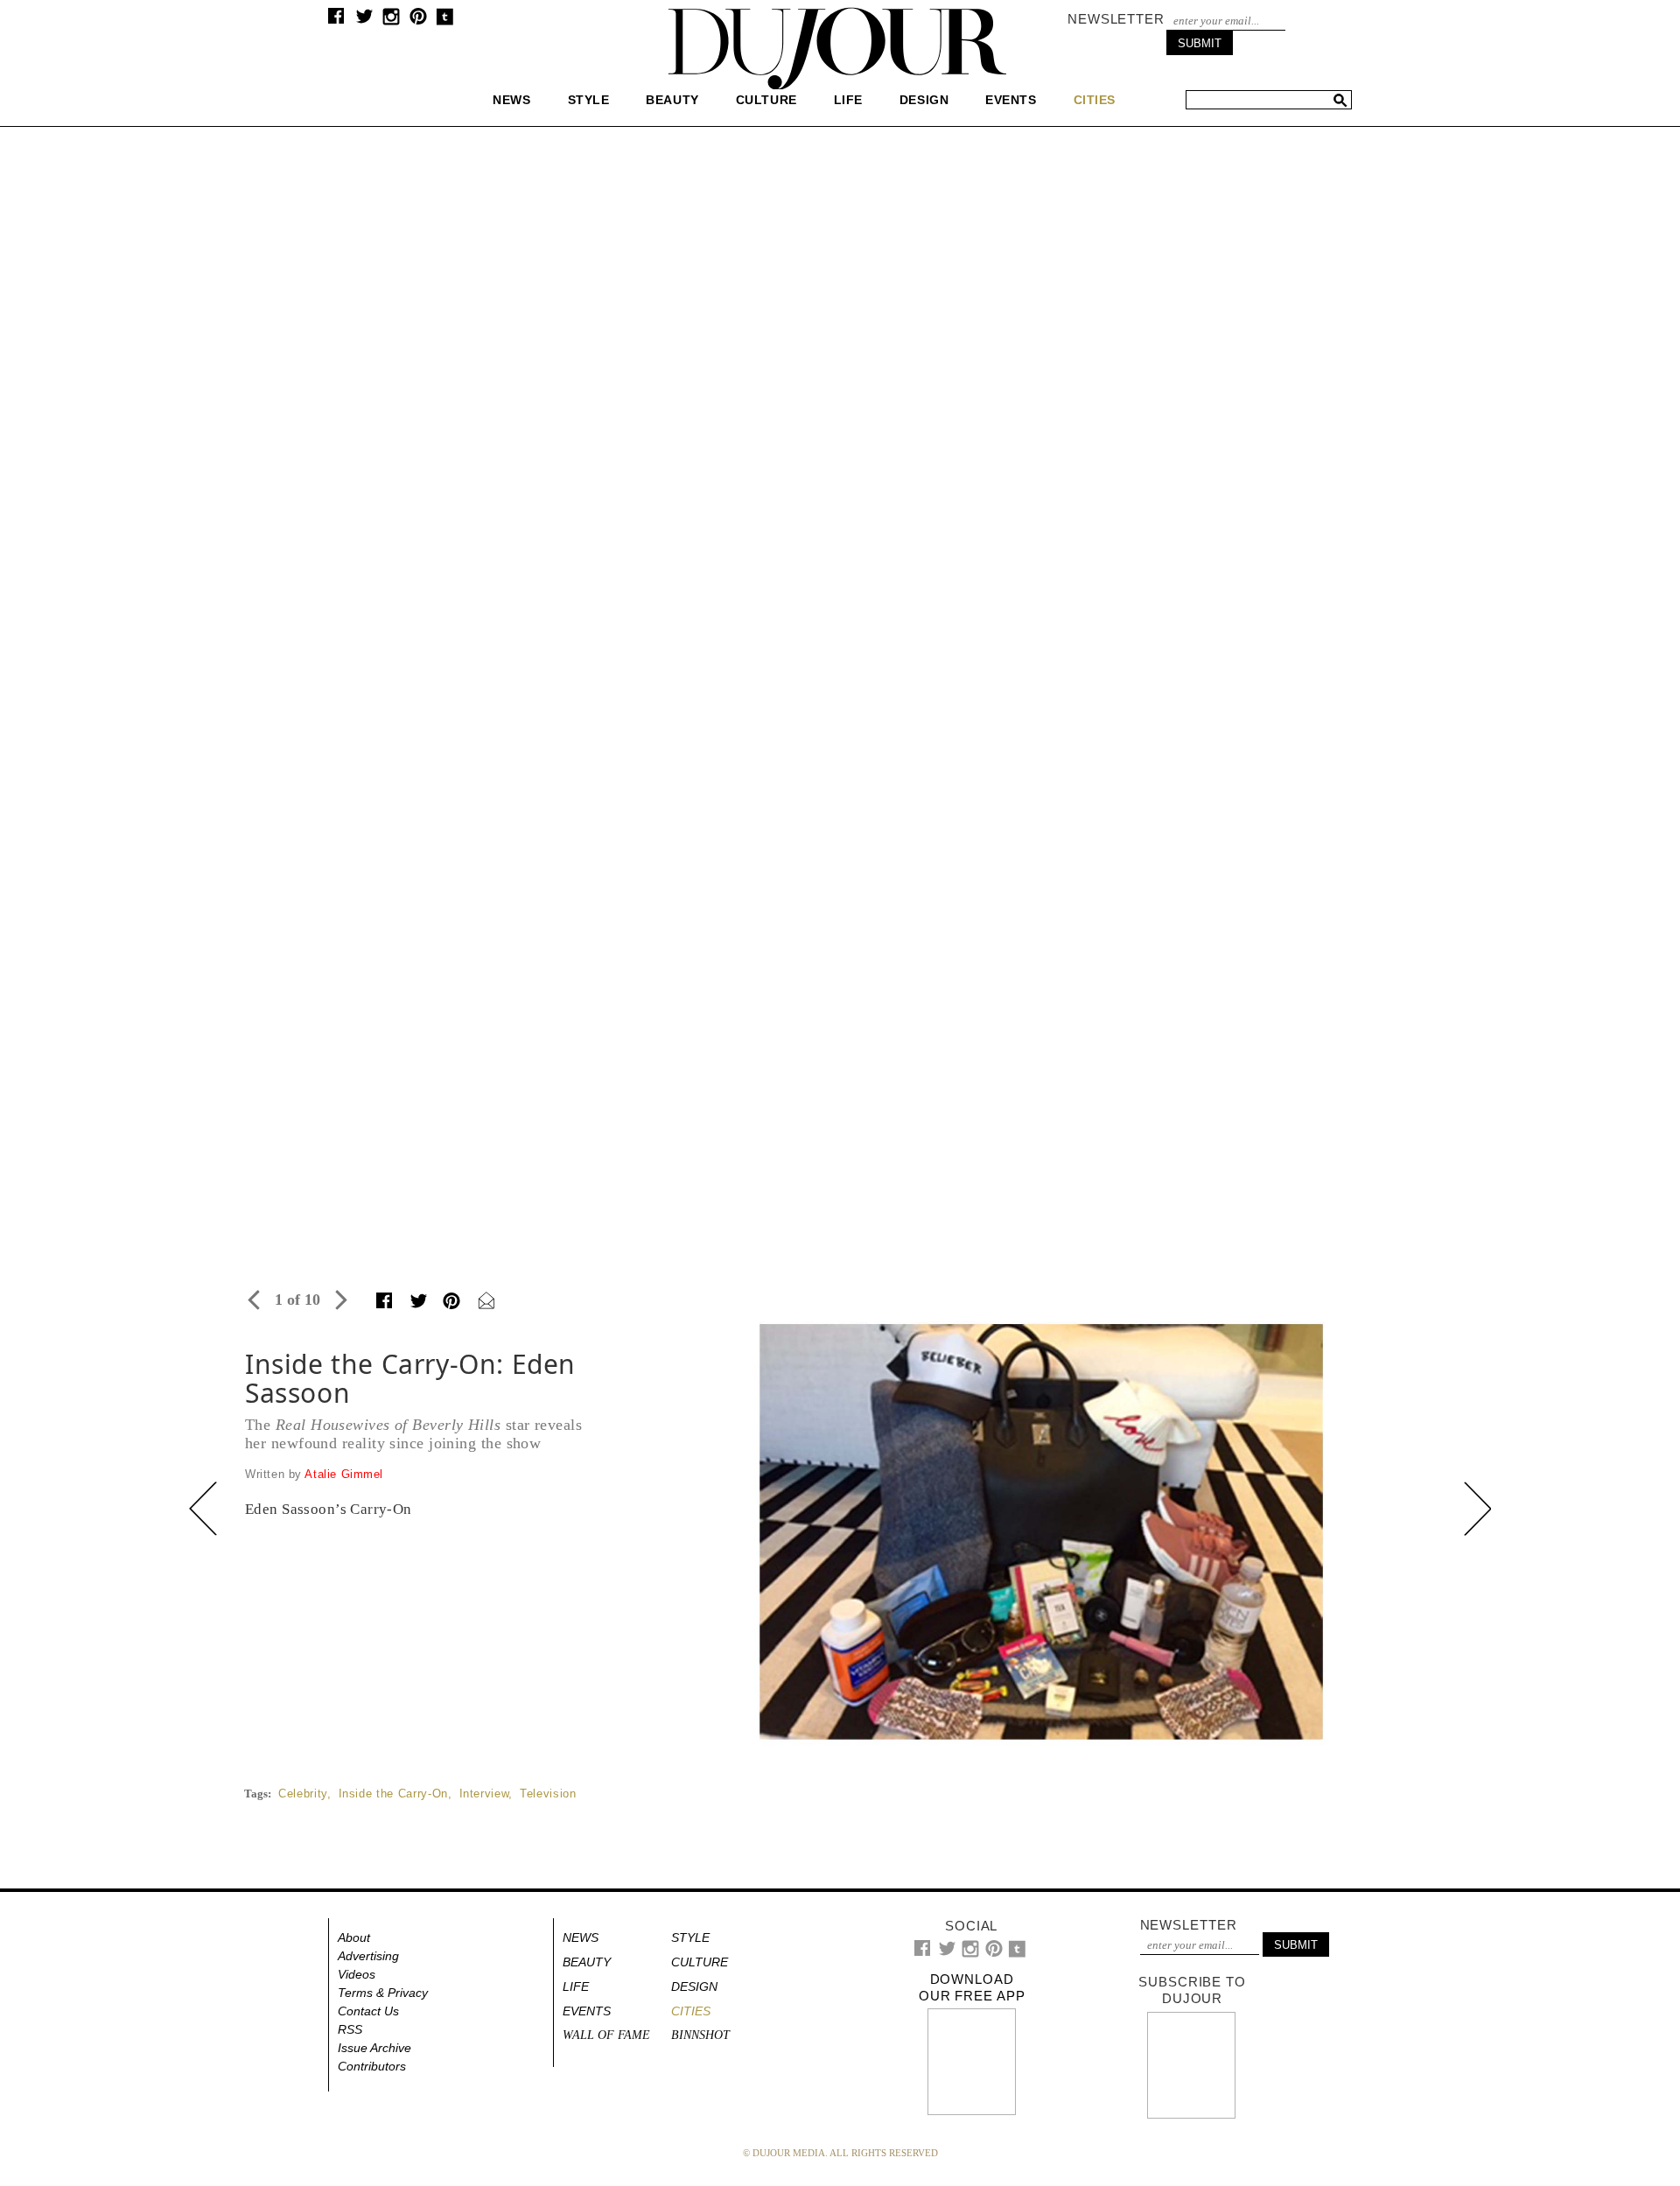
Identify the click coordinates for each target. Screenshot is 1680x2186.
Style (589, 100)
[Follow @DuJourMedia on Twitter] (364, 21)
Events (1011, 100)
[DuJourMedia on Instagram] (392, 21)
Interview (484, 1794)
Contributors (372, 2066)
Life (848, 100)
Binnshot (700, 2035)
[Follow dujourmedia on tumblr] (445, 21)
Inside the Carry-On (393, 1794)
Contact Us (368, 2011)
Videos (357, 1974)
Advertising (368, 1956)
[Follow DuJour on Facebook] (336, 20)
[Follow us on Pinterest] (417, 21)
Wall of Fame (606, 2035)
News (511, 100)
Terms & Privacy (383, 1993)
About (354, 1937)
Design (924, 100)
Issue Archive (374, 2048)
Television (548, 1794)
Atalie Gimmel (344, 1474)
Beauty (672, 100)
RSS (350, 2029)
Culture (766, 100)
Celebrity (303, 1794)
